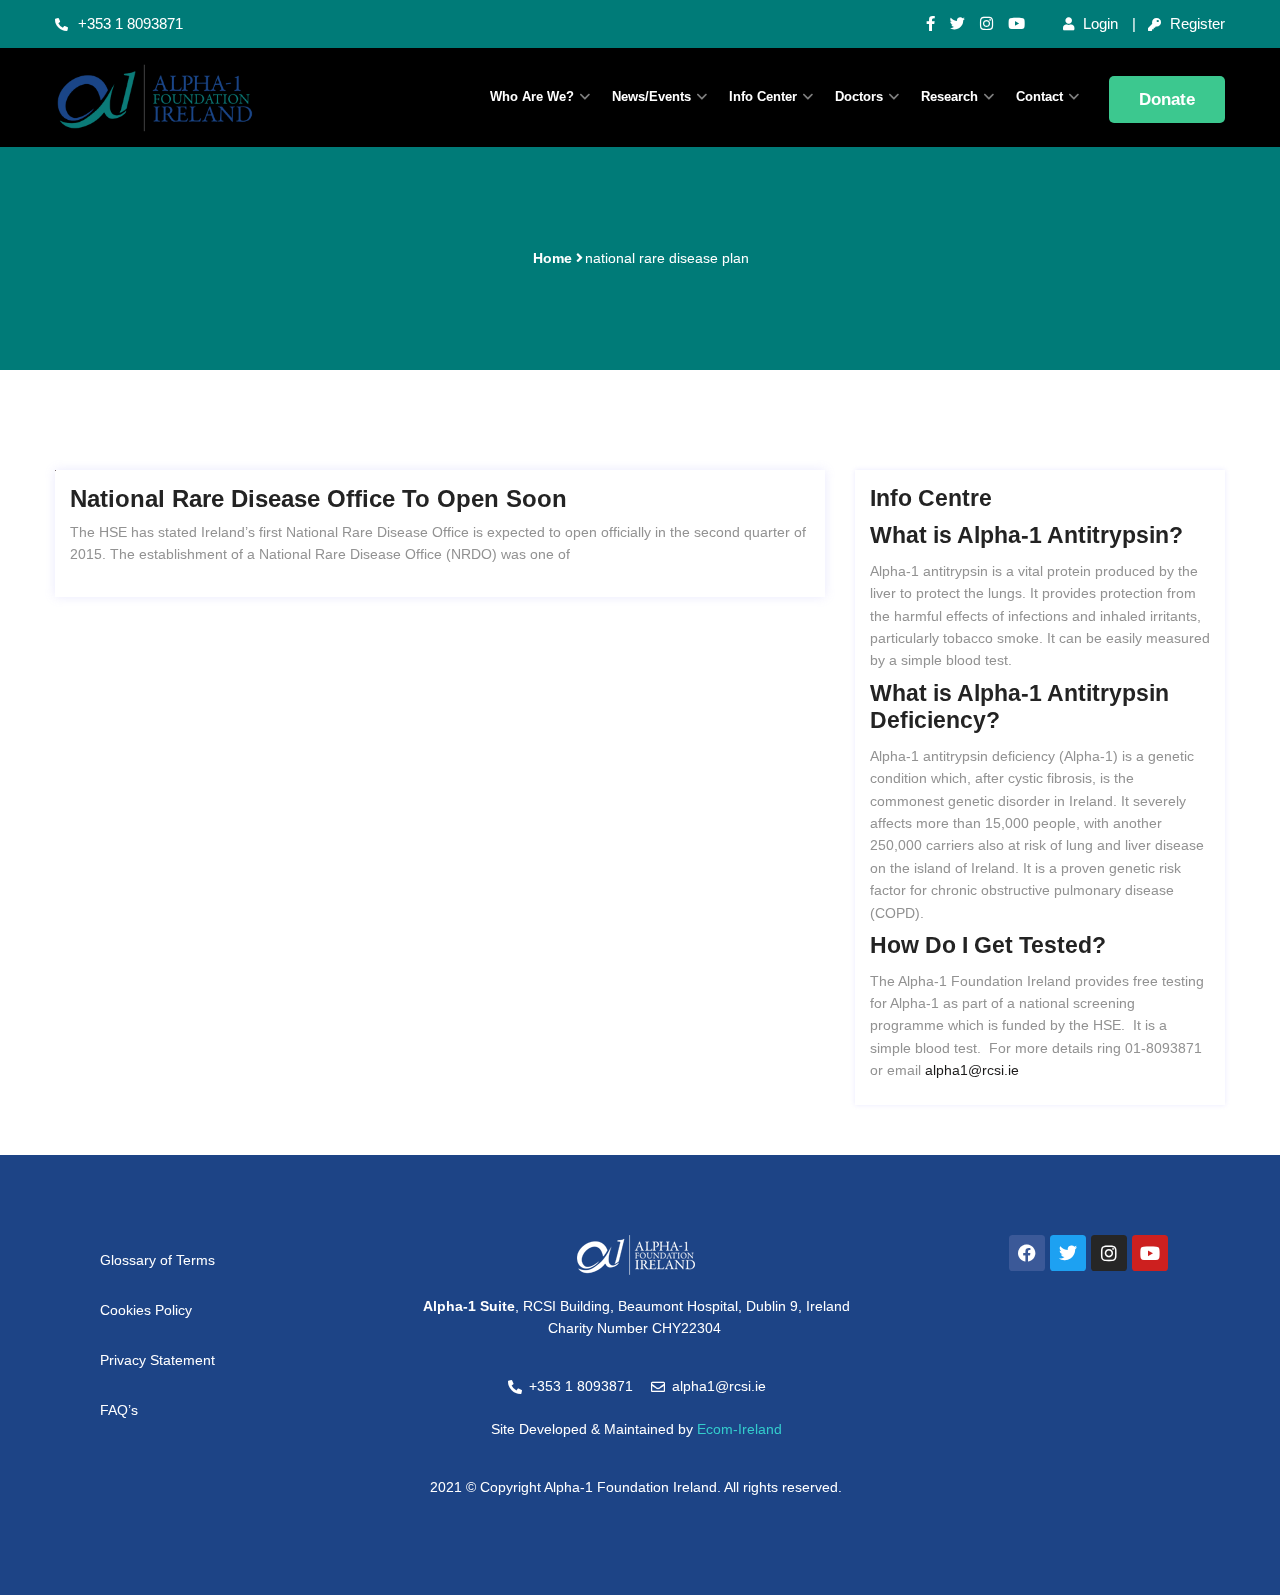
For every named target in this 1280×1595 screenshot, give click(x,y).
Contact (1039, 96)
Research (949, 96)
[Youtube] (1016, 24)
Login (1098, 23)
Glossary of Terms (157, 1260)
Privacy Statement (157, 1360)
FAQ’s (119, 1410)
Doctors (859, 96)
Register (1195, 23)
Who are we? (532, 96)
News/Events (651, 96)
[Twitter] (957, 24)
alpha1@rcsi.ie (972, 1070)
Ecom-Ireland (739, 1429)
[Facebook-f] (930, 24)
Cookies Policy (146, 1310)
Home (552, 258)
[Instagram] (986, 24)
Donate (1167, 99)
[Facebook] (1027, 1253)
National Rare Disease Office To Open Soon (318, 498)
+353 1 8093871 (130, 23)
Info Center (763, 96)
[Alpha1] (190, 98)
